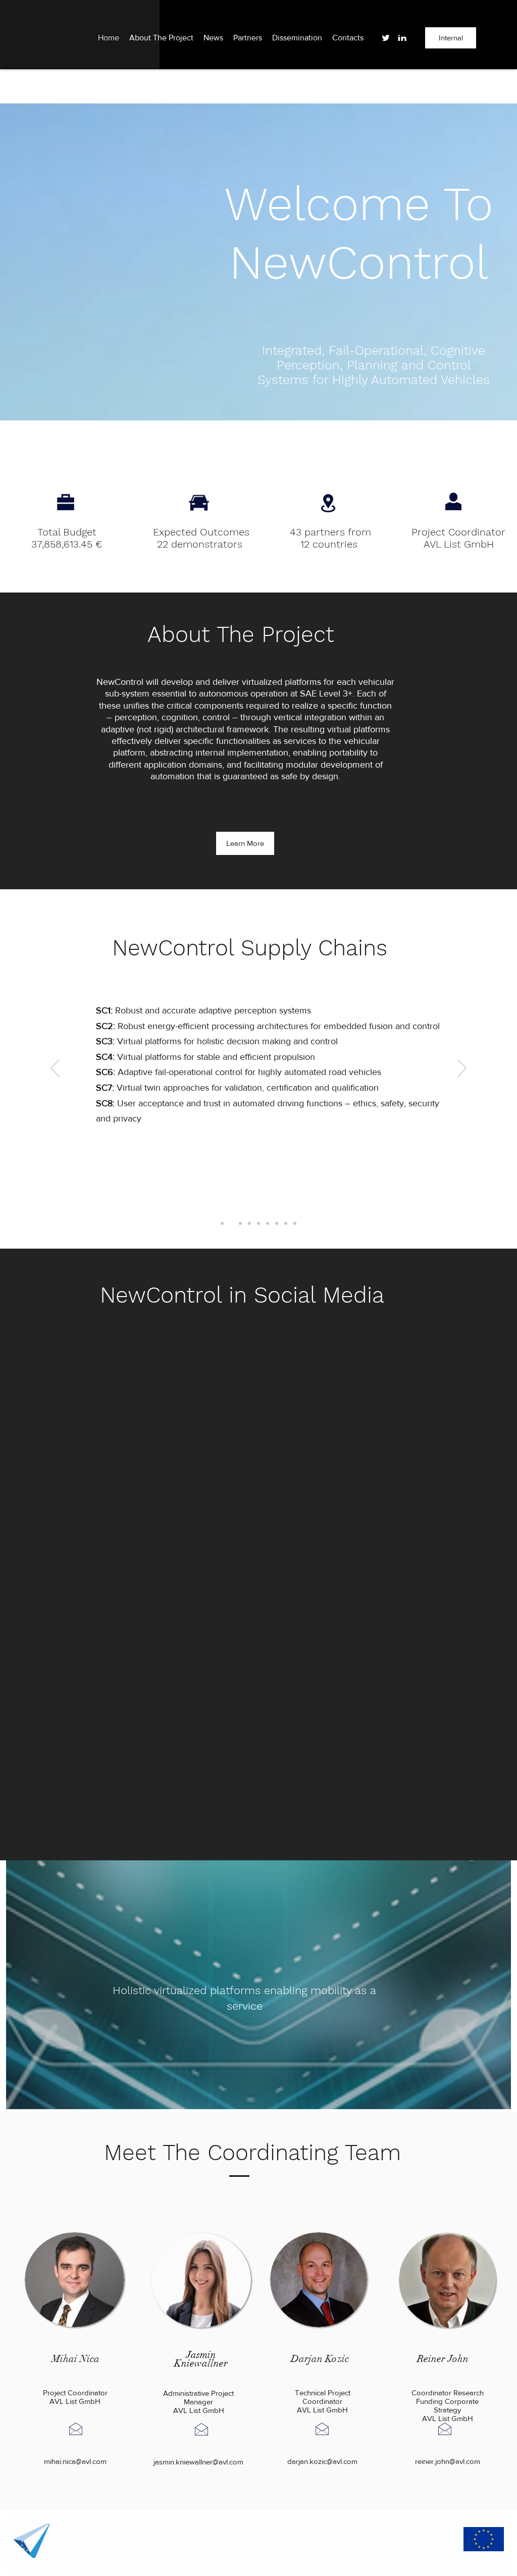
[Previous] (55, 1069)
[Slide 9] (295, 1223)
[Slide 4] (268, 1223)
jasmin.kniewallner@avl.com (198, 2462)
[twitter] (386, 38)
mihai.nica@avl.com (75, 2461)
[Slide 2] (286, 1223)
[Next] (462, 1069)
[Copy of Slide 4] (277, 1223)
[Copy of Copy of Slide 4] (258, 1223)
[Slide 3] (240, 1223)
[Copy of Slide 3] (249, 1223)
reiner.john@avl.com (448, 2461)
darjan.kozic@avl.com (322, 2461)
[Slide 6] (231, 1223)
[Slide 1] (222, 1223)
